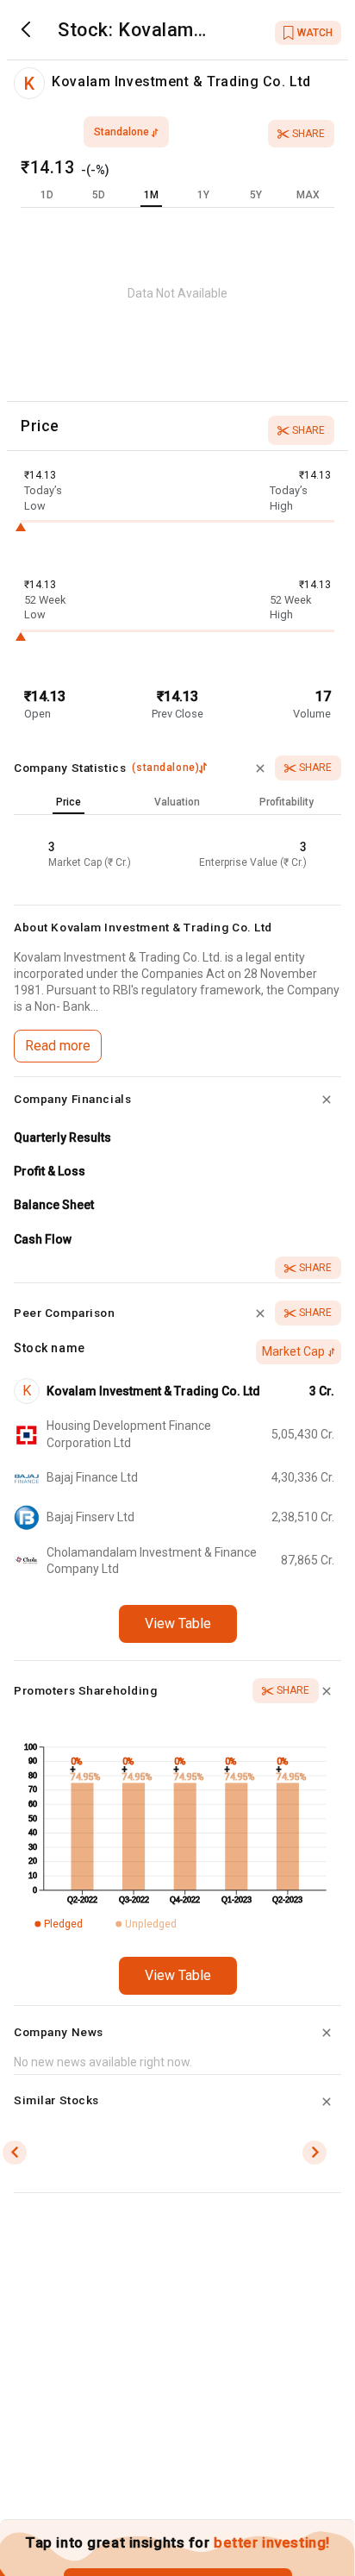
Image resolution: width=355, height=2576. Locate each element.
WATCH (315, 33)
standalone (121, 132)
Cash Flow (43, 1239)
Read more (58, 1046)
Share (308, 134)
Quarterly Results (62, 1138)
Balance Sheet (54, 1205)
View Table (178, 1623)
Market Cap (293, 1351)
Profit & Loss (50, 1171)
